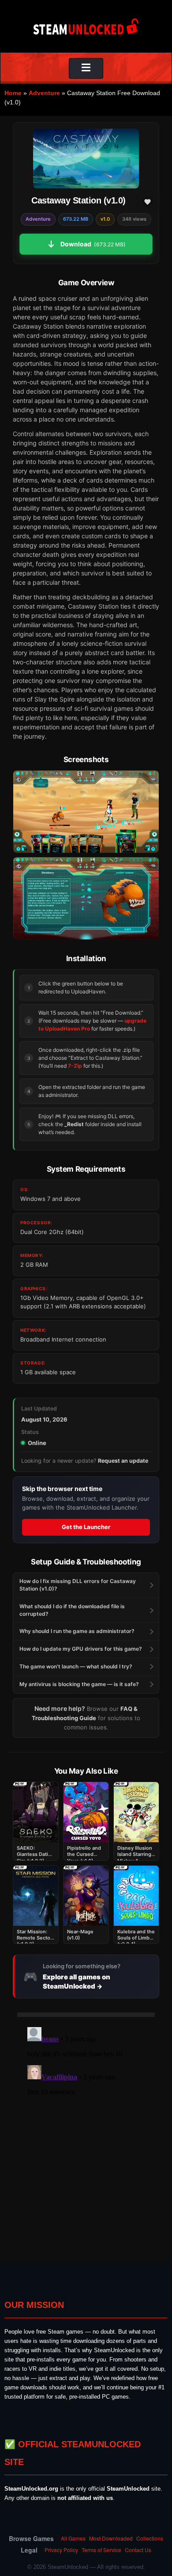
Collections (150, 2538)
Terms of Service (101, 2550)
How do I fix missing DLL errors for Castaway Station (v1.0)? (78, 1585)
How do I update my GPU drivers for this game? (81, 1649)
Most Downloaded (111, 2538)
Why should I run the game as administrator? (77, 1631)
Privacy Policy (61, 2550)
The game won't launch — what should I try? (76, 1666)
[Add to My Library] (147, 202)
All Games (73, 2538)
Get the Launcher (86, 1527)
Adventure (44, 93)
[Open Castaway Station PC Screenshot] (86, 812)
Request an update (123, 1461)
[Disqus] (86, 2134)
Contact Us (138, 2550)
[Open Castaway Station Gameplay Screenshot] (86, 898)
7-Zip (75, 1066)
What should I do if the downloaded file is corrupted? (72, 1610)
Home (13, 93)
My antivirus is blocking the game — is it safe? (79, 1684)
